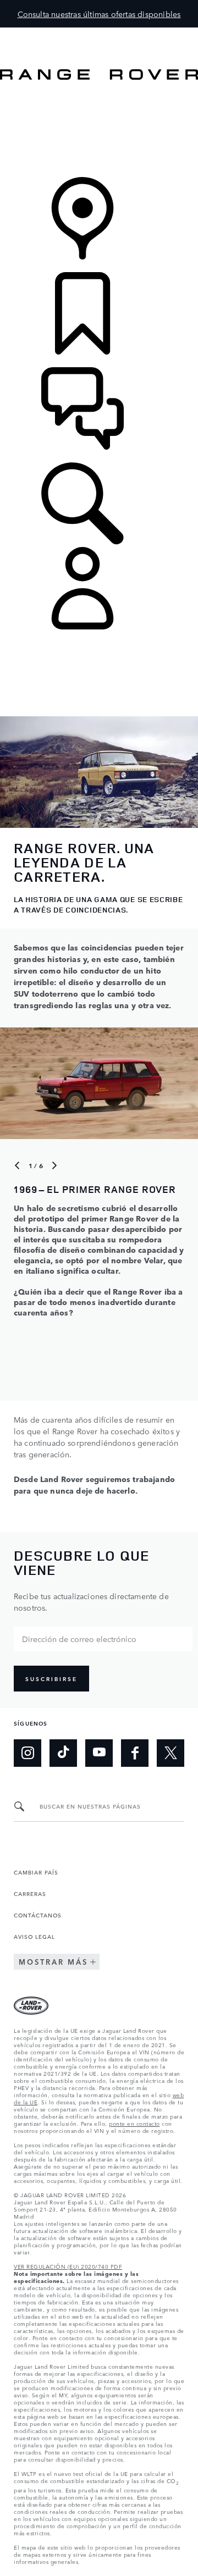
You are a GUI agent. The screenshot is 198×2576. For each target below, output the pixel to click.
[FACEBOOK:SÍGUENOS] (135, 1753)
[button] (99, 33)
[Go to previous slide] (17, 1165)
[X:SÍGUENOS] (170, 1753)
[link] (99, 129)
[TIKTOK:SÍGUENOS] (63, 1753)
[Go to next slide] (54, 1165)
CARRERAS (30, 1893)
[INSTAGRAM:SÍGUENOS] (28, 1753)
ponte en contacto (134, 2123)
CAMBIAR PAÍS (36, 1872)
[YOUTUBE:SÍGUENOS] (99, 1753)
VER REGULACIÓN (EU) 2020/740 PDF (68, 2266)
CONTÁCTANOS (38, 1915)
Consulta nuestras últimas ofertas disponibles (99, 14)
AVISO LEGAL (34, 1936)
